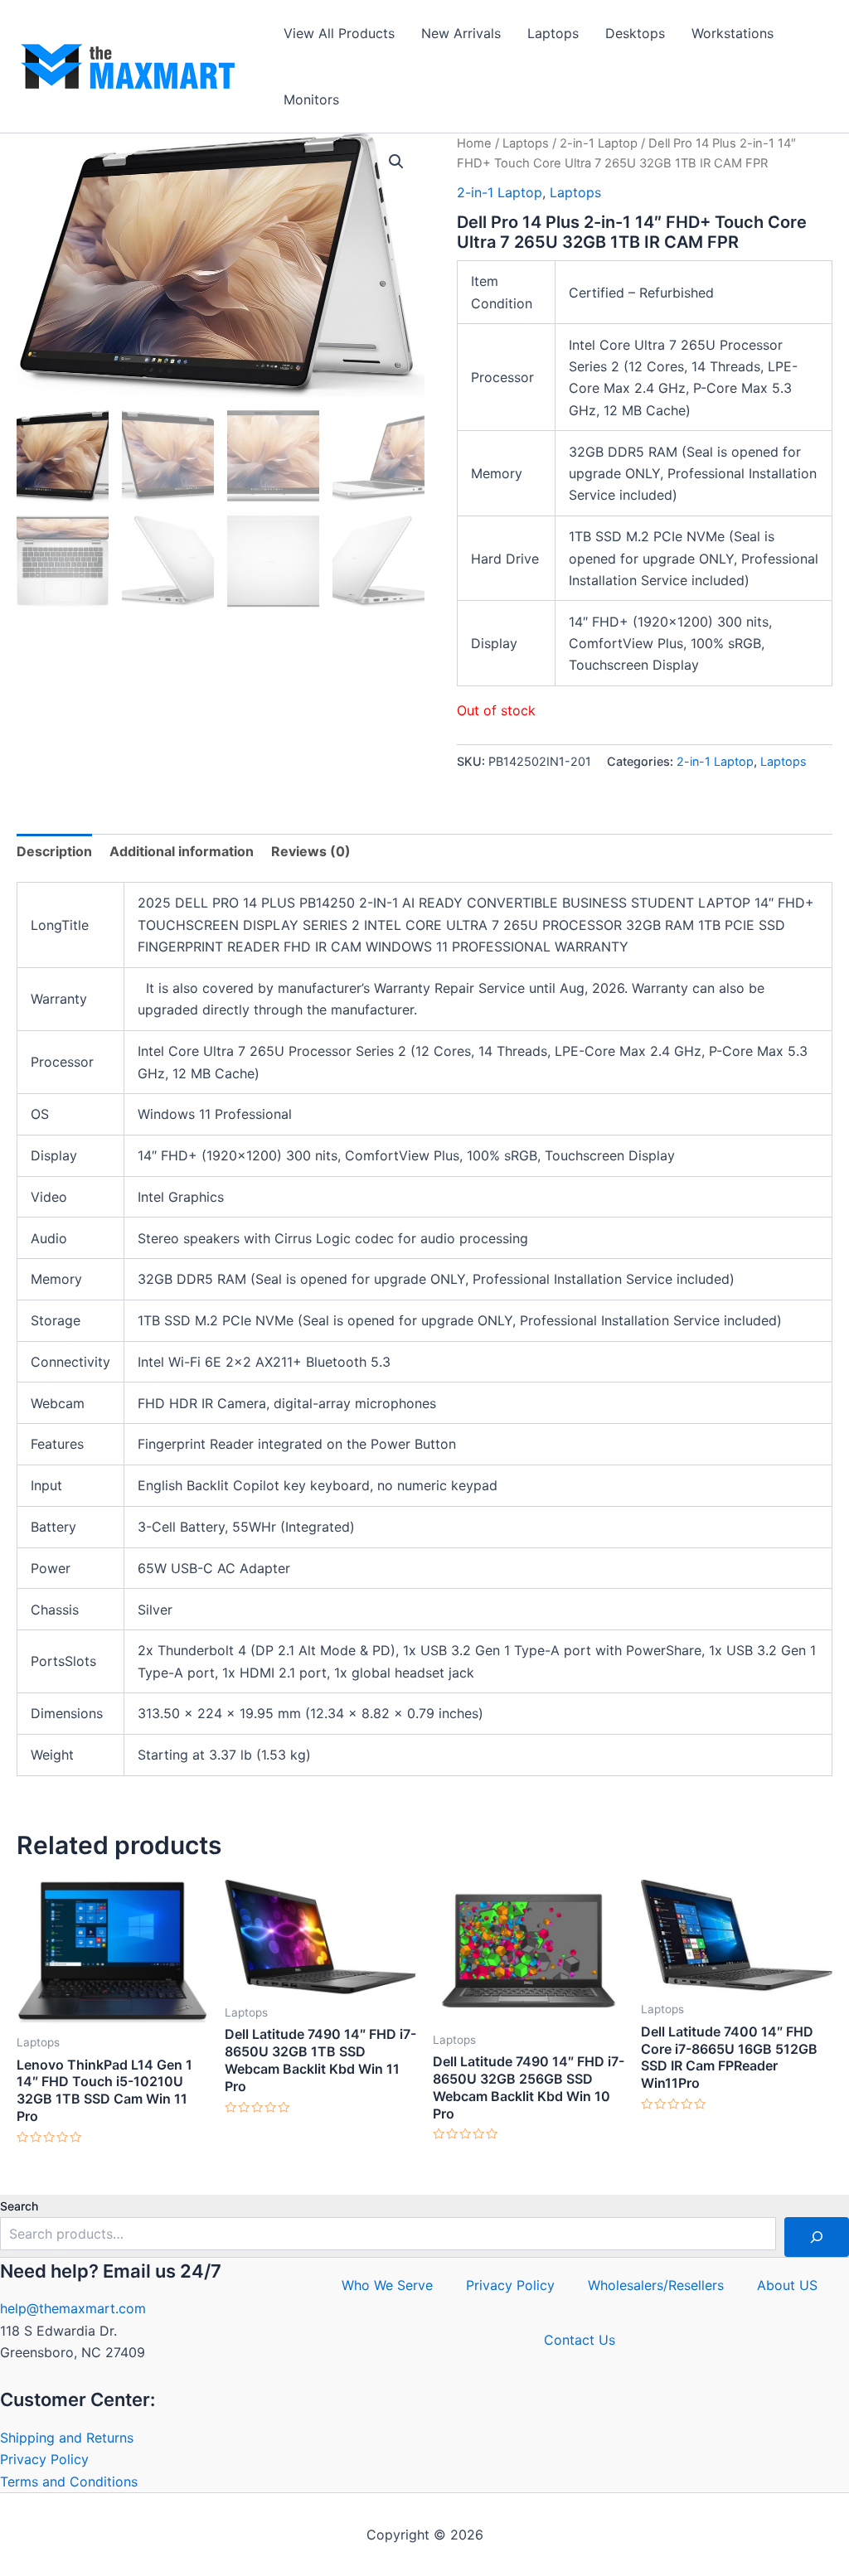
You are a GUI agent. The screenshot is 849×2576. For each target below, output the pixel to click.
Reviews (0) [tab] (311, 851)
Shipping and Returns (67, 2438)
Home (474, 143)
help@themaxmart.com (73, 2308)
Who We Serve (387, 2285)
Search (19, 2206)
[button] (396, 162)
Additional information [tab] (182, 851)
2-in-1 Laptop (599, 143)
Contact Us (580, 2340)
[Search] (817, 2237)
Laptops (553, 33)
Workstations (733, 33)
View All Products (339, 33)
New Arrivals (461, 33)
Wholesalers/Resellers (656, 2285)
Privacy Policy (44, 2459)
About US (787, 2285)
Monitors (311, 99)
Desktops (635, 33)
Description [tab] (54, 851)
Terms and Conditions (69, 2482)
